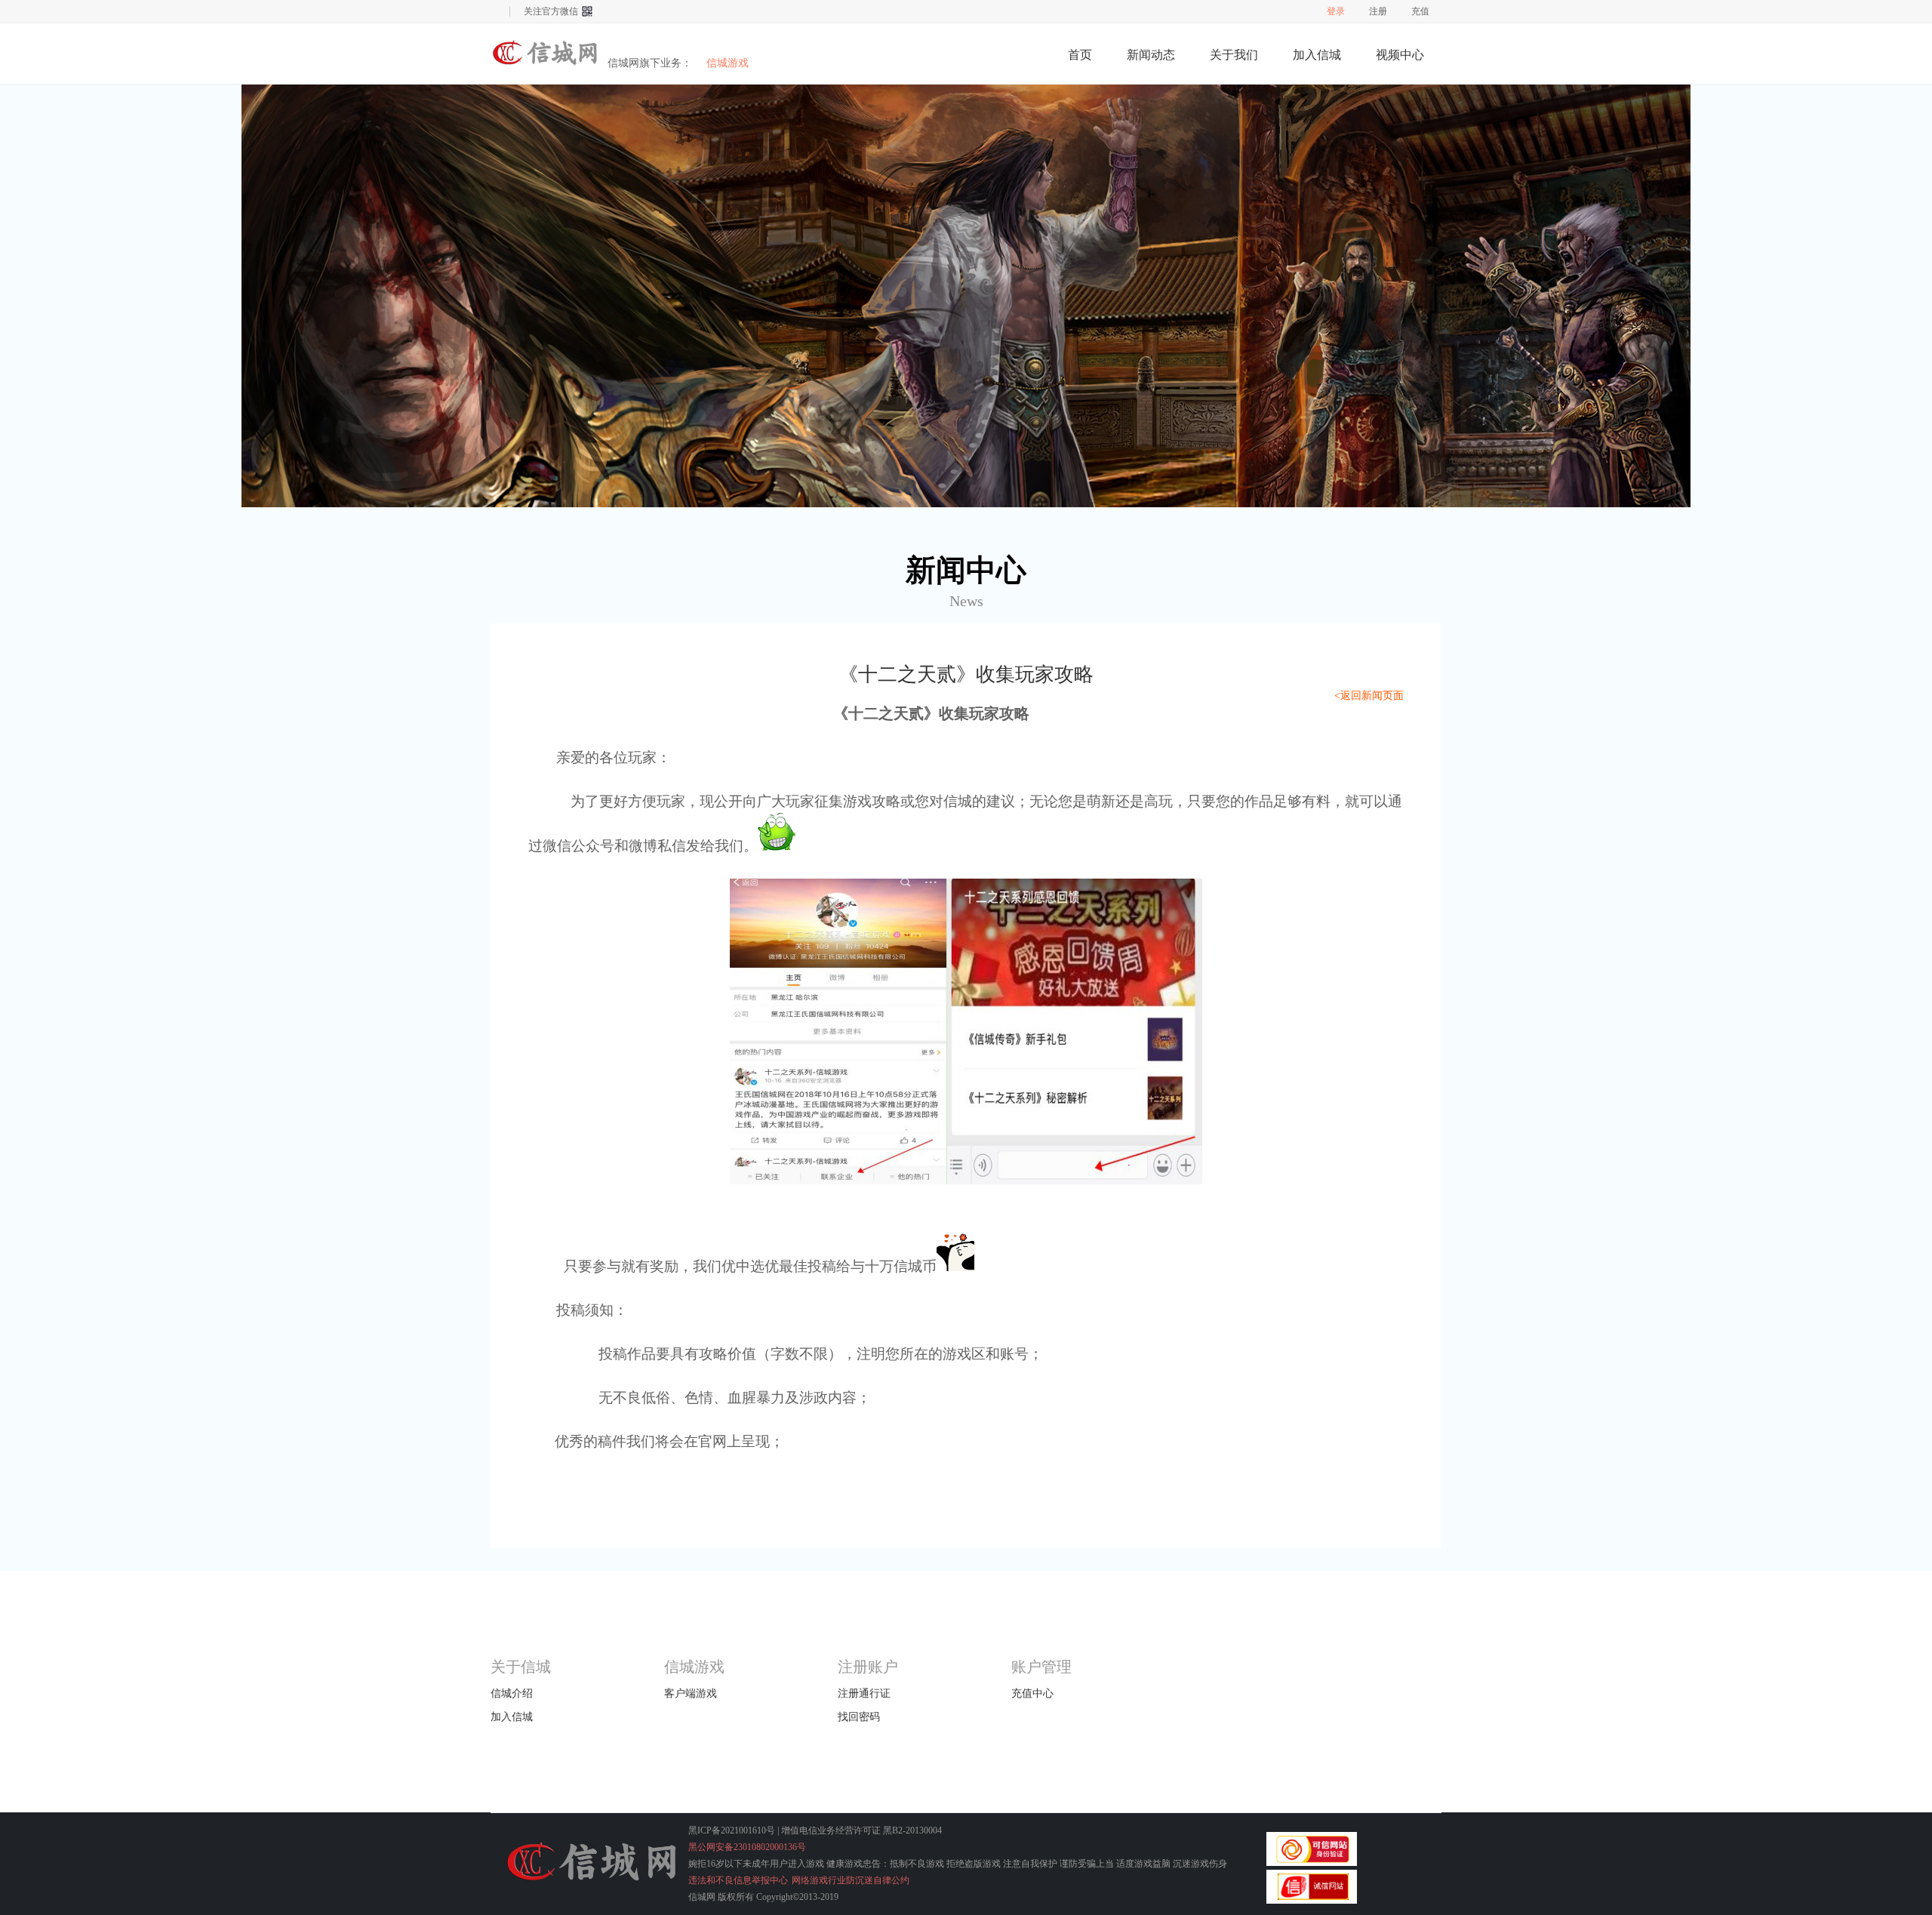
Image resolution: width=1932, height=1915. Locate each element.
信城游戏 (547, 53)
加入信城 (1317, 55)
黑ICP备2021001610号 (732, 1830)
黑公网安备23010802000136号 (747, 1847)
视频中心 (1400, 55)
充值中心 (1032, 1693)
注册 (1378, 11)
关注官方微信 (551, 11)
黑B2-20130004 (912, 1830)
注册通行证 (864, 1693)
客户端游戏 (691, 1693)
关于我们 (1234, 55)
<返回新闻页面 (1369, 696)
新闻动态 (1151, 55)
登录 (1336, 11)
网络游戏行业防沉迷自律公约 (851, 1880)
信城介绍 (512, 1693)
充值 (1420, 11)
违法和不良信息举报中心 (738, 1880)
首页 (1080, 55)
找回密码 (859, 1717)
